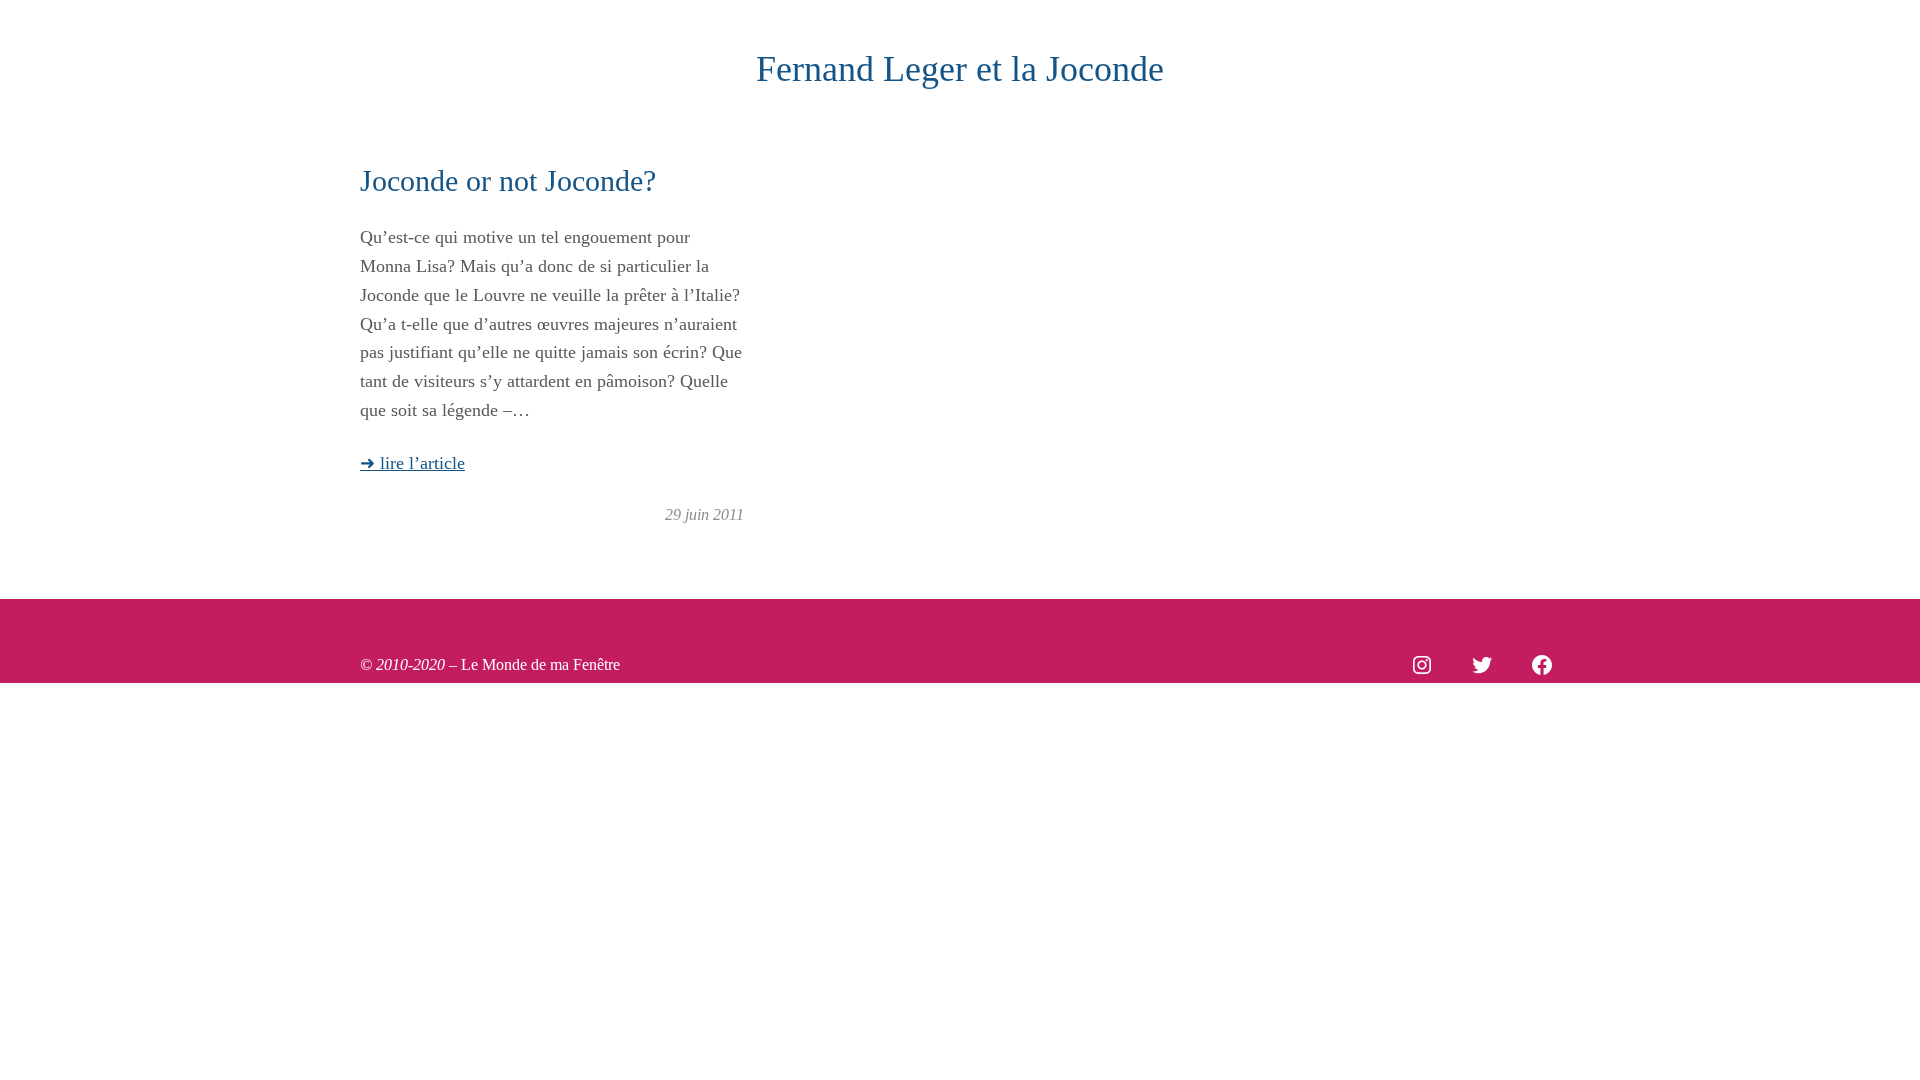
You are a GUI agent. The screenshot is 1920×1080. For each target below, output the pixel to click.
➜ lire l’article (412, 463)
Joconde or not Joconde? (508, 180)
